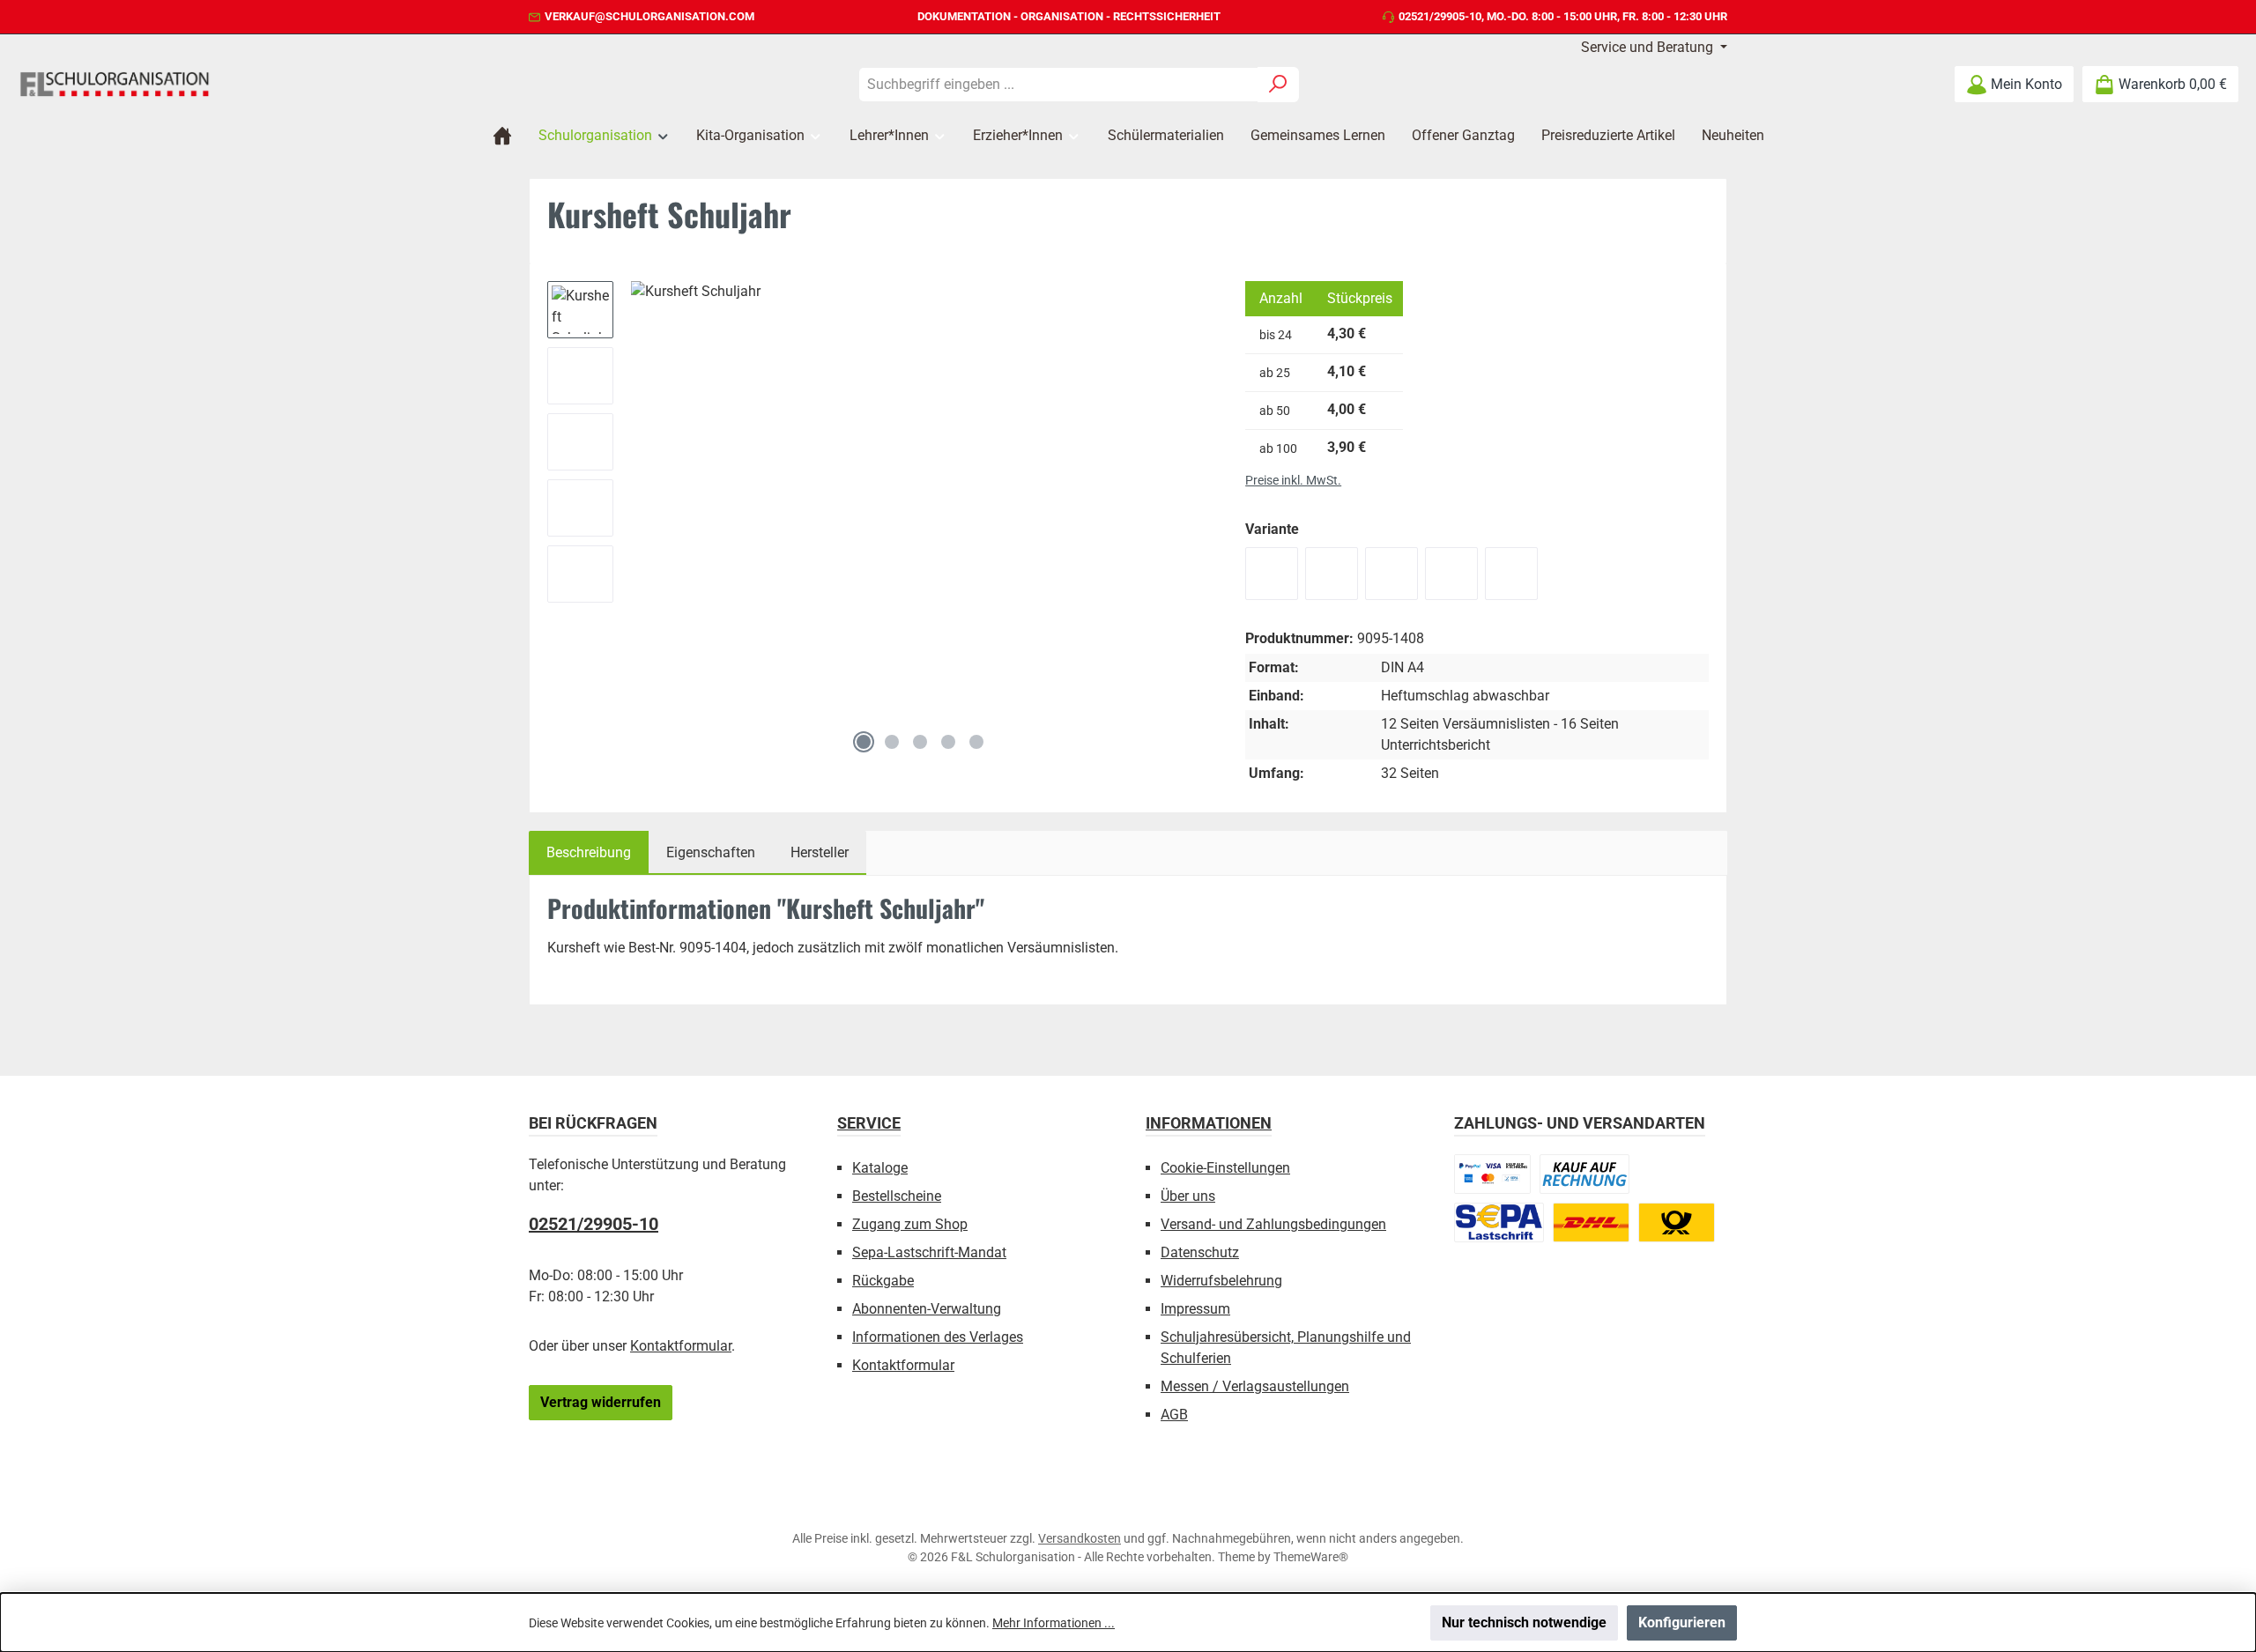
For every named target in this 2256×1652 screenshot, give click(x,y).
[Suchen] (1278, 85)
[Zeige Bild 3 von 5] (920, 742)
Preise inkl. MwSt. (1293, 480)
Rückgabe (883, 1281)
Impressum (1195, 1309)
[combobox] (1058, 85)
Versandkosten (1080, 1538)
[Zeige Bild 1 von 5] (864, 742)
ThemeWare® (1311, 1557)
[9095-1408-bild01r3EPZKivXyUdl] (920, 501)
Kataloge (880, 1168)
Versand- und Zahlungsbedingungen (1273, 1224)
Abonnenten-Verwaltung (927, 1309)
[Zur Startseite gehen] (115, 84)
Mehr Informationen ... (1054, 1623)
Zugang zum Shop (910, 1224)
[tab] (589, 853)
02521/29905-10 (1440, 16)
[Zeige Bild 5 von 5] (976, 742)
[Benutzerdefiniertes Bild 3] (1499, 1222)
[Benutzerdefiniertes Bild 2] (1584, 1174)
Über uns (1188, 1196)
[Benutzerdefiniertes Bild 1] (1492, 1174)
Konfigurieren (1682, 1622)
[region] (879, 521)
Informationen (1209, 1123)
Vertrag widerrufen (601, 1402)
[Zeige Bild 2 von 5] (892, 742)
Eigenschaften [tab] (711, 852)
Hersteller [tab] (820, 852)
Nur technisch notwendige (1524, 1622)
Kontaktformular (681, 1346)
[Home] (502, 136)
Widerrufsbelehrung (1221, 1281)
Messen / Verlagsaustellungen (1255, 1386)
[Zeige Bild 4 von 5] (948, 742)
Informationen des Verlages (938, 1337)
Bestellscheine (897, 1196)
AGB (1174, 1415)
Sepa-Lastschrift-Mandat (929, 1252)
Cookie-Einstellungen (1225, 1168)
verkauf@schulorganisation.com (649, 16)
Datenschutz (1200, 1252)
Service (869, 1123)
